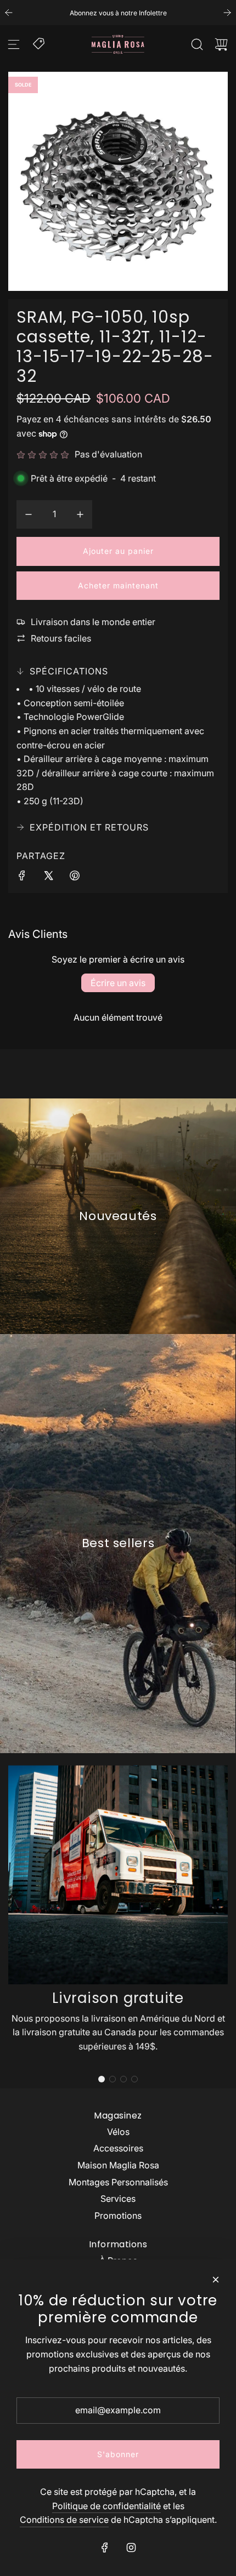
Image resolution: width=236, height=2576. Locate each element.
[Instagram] (131, 2548)
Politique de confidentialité (106, 2506)
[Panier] (221, 44)
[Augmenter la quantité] (80, 514)
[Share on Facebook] (22, 878)
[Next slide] (227, 13)
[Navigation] (14, 44)
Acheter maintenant (118, 585)
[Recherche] (197, 44)
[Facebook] (105, 2548)
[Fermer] (216, 2280)
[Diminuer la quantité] (29, 514)
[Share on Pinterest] (75, 878)
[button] (102, 2079)
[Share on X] (48, 878)
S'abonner (118, 2454)
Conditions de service (64, 2520)
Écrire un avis (118, 983)
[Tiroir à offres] (40, 43)
